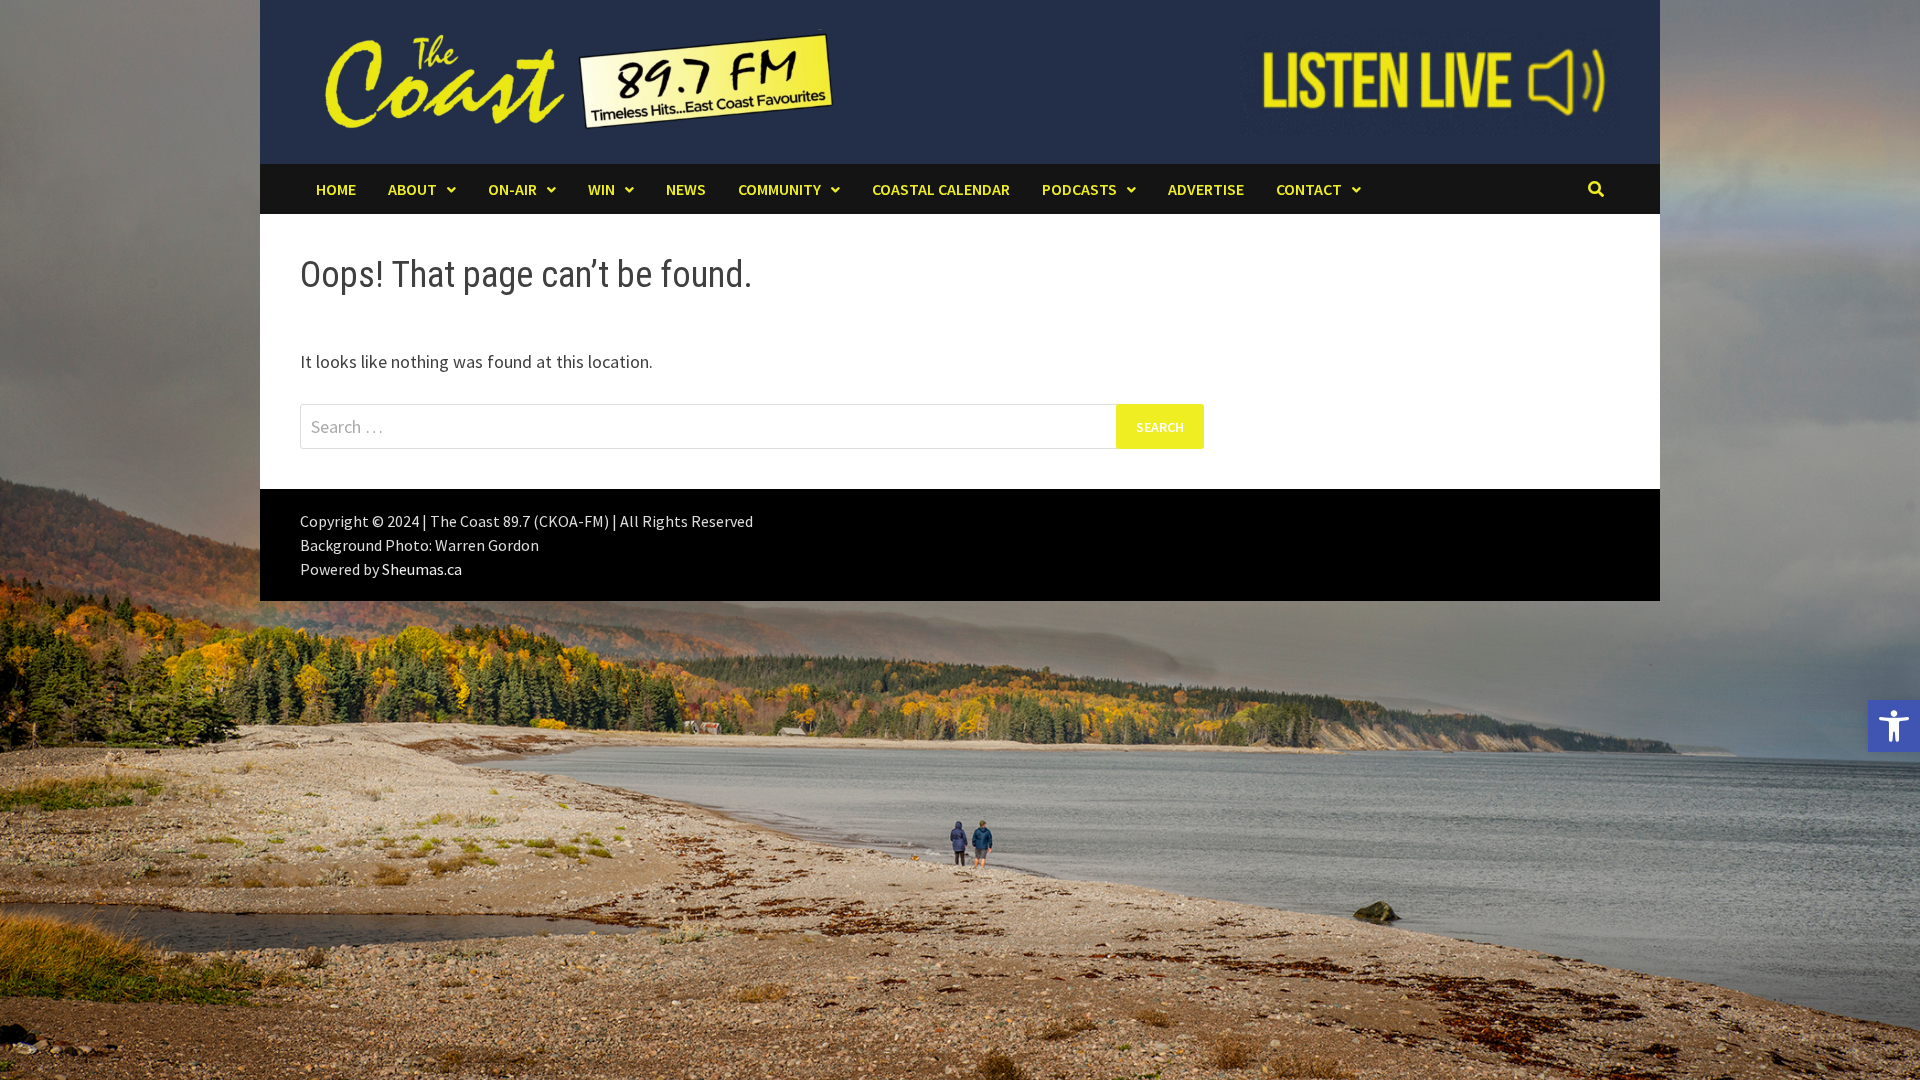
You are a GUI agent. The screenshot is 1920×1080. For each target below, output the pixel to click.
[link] (1894, 726)
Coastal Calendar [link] (941, 189)
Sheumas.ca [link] (422, 569)
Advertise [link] (1206, 189)
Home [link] (336, 189)
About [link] (412, 189)
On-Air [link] (512, 189)
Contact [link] (1309, 189)
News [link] (686, 189)
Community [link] (779, 189)
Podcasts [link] (1079, 189)
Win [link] (601, 189)
